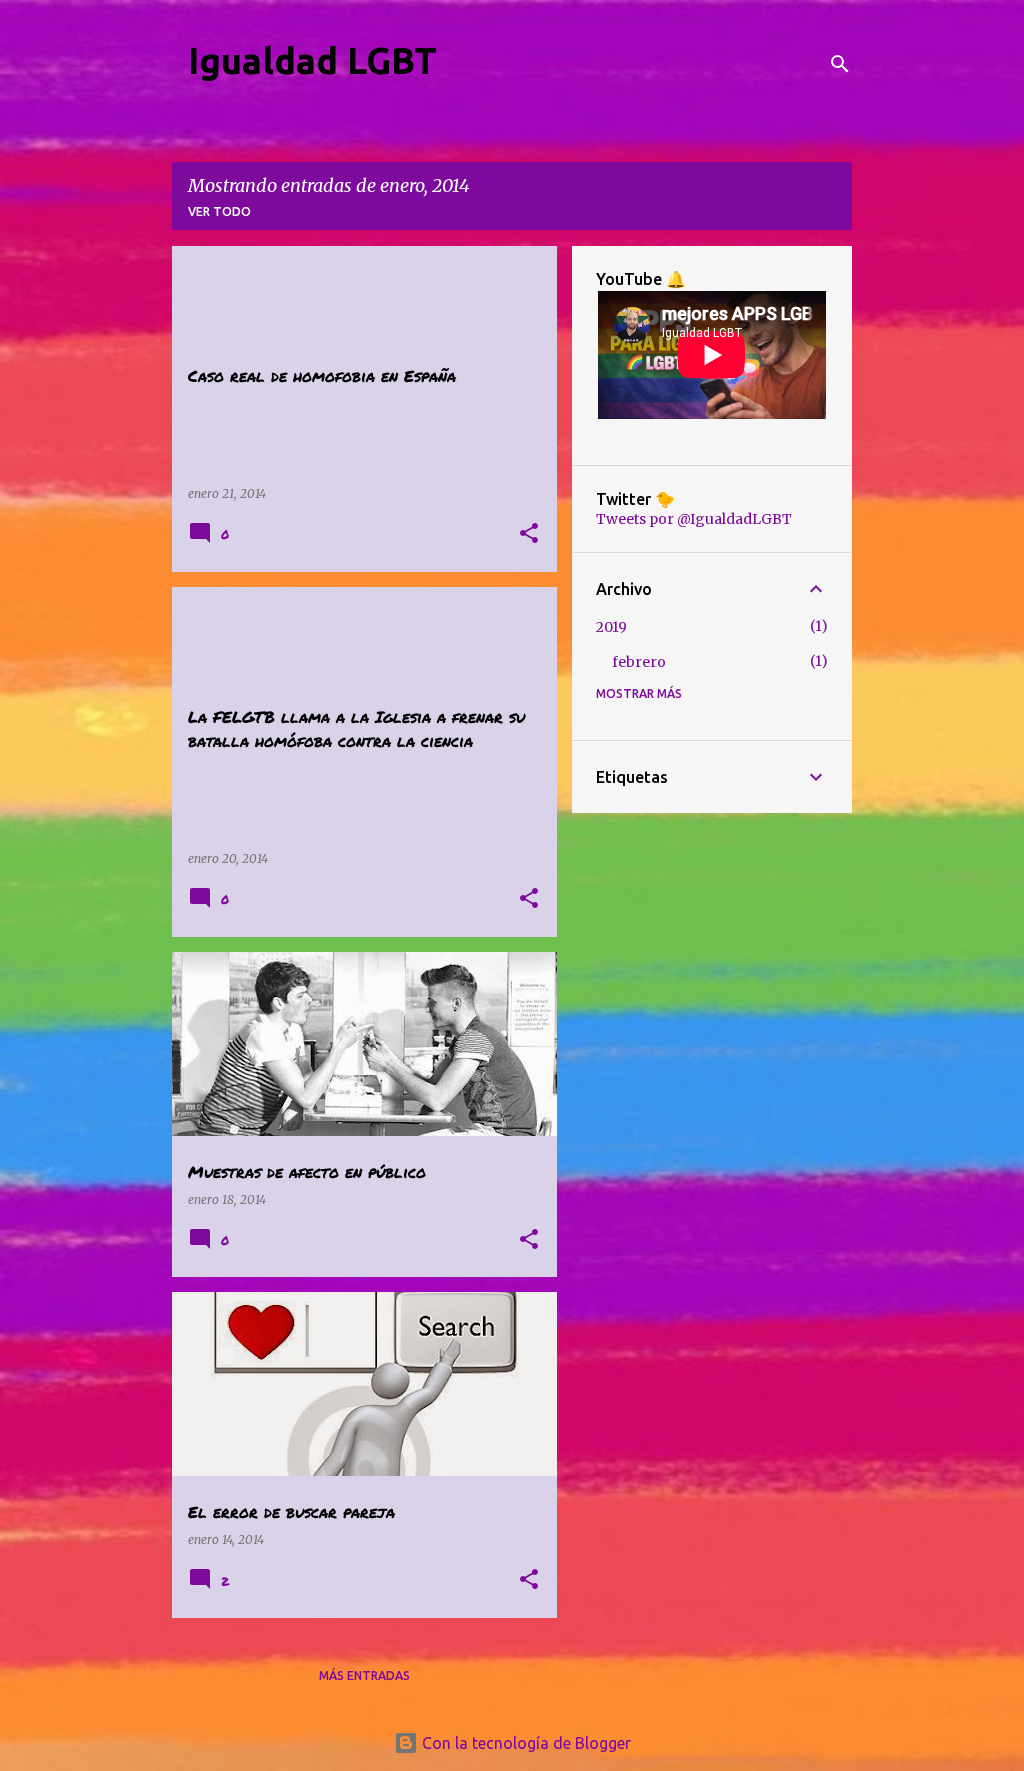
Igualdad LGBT (312, 60)
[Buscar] (840, 64)
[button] (529, 534)
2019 (611, 627)
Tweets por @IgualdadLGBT (694, 519)
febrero (639, 662)
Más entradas (364, 1675)
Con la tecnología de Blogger (524, 1743)
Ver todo (219, 211)
